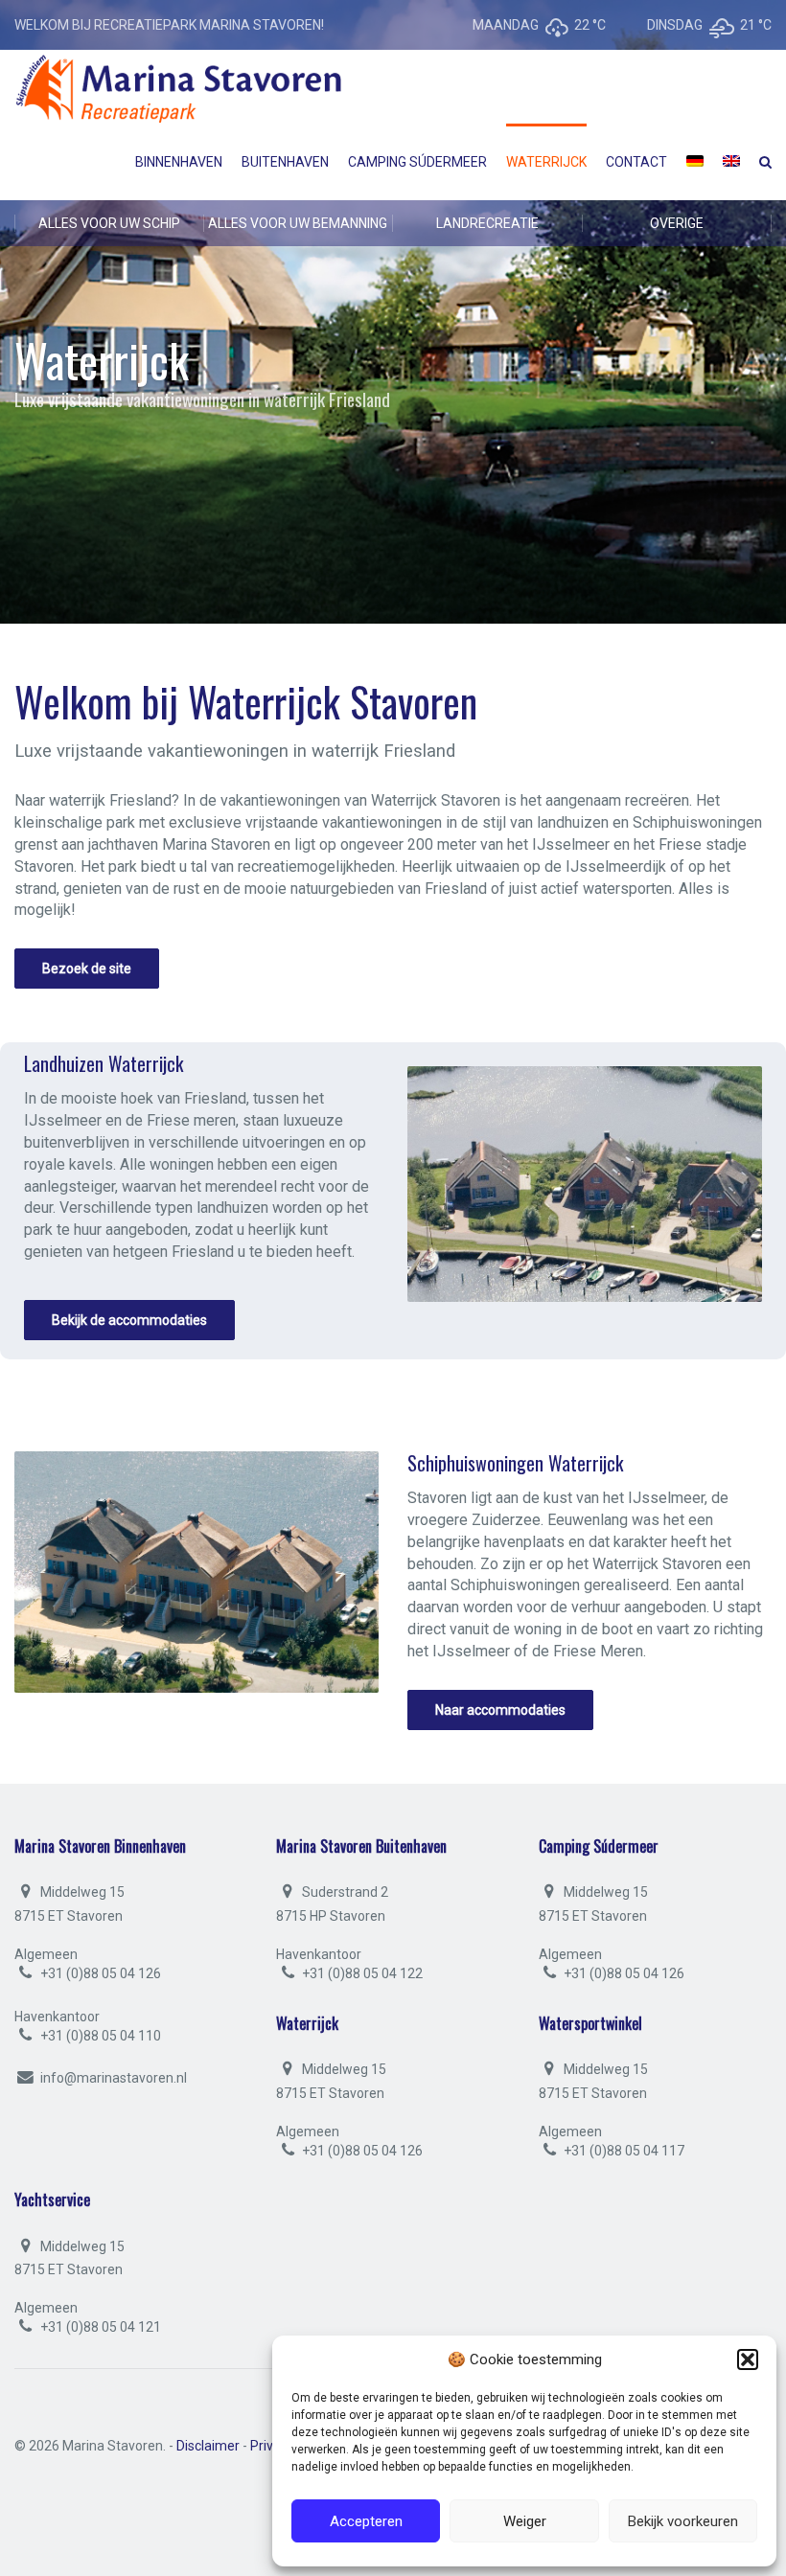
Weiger (525, 2521)
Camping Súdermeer (417, 162)
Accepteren (366, 2521)
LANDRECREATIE (487, 223)
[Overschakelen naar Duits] (695, 162)
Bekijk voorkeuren (683, 2521)
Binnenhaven (179, 162)
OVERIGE (677, 223)
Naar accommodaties (500, 1710)
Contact (636, 162)
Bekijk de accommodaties (129, 1320)
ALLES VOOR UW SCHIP (109, 223)
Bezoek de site (87, 969)
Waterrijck (546, 162)
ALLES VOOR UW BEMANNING (298, 223)
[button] (748, 2359)
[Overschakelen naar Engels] (731, 162)
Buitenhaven (285, 162)
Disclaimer (208, 2446)
